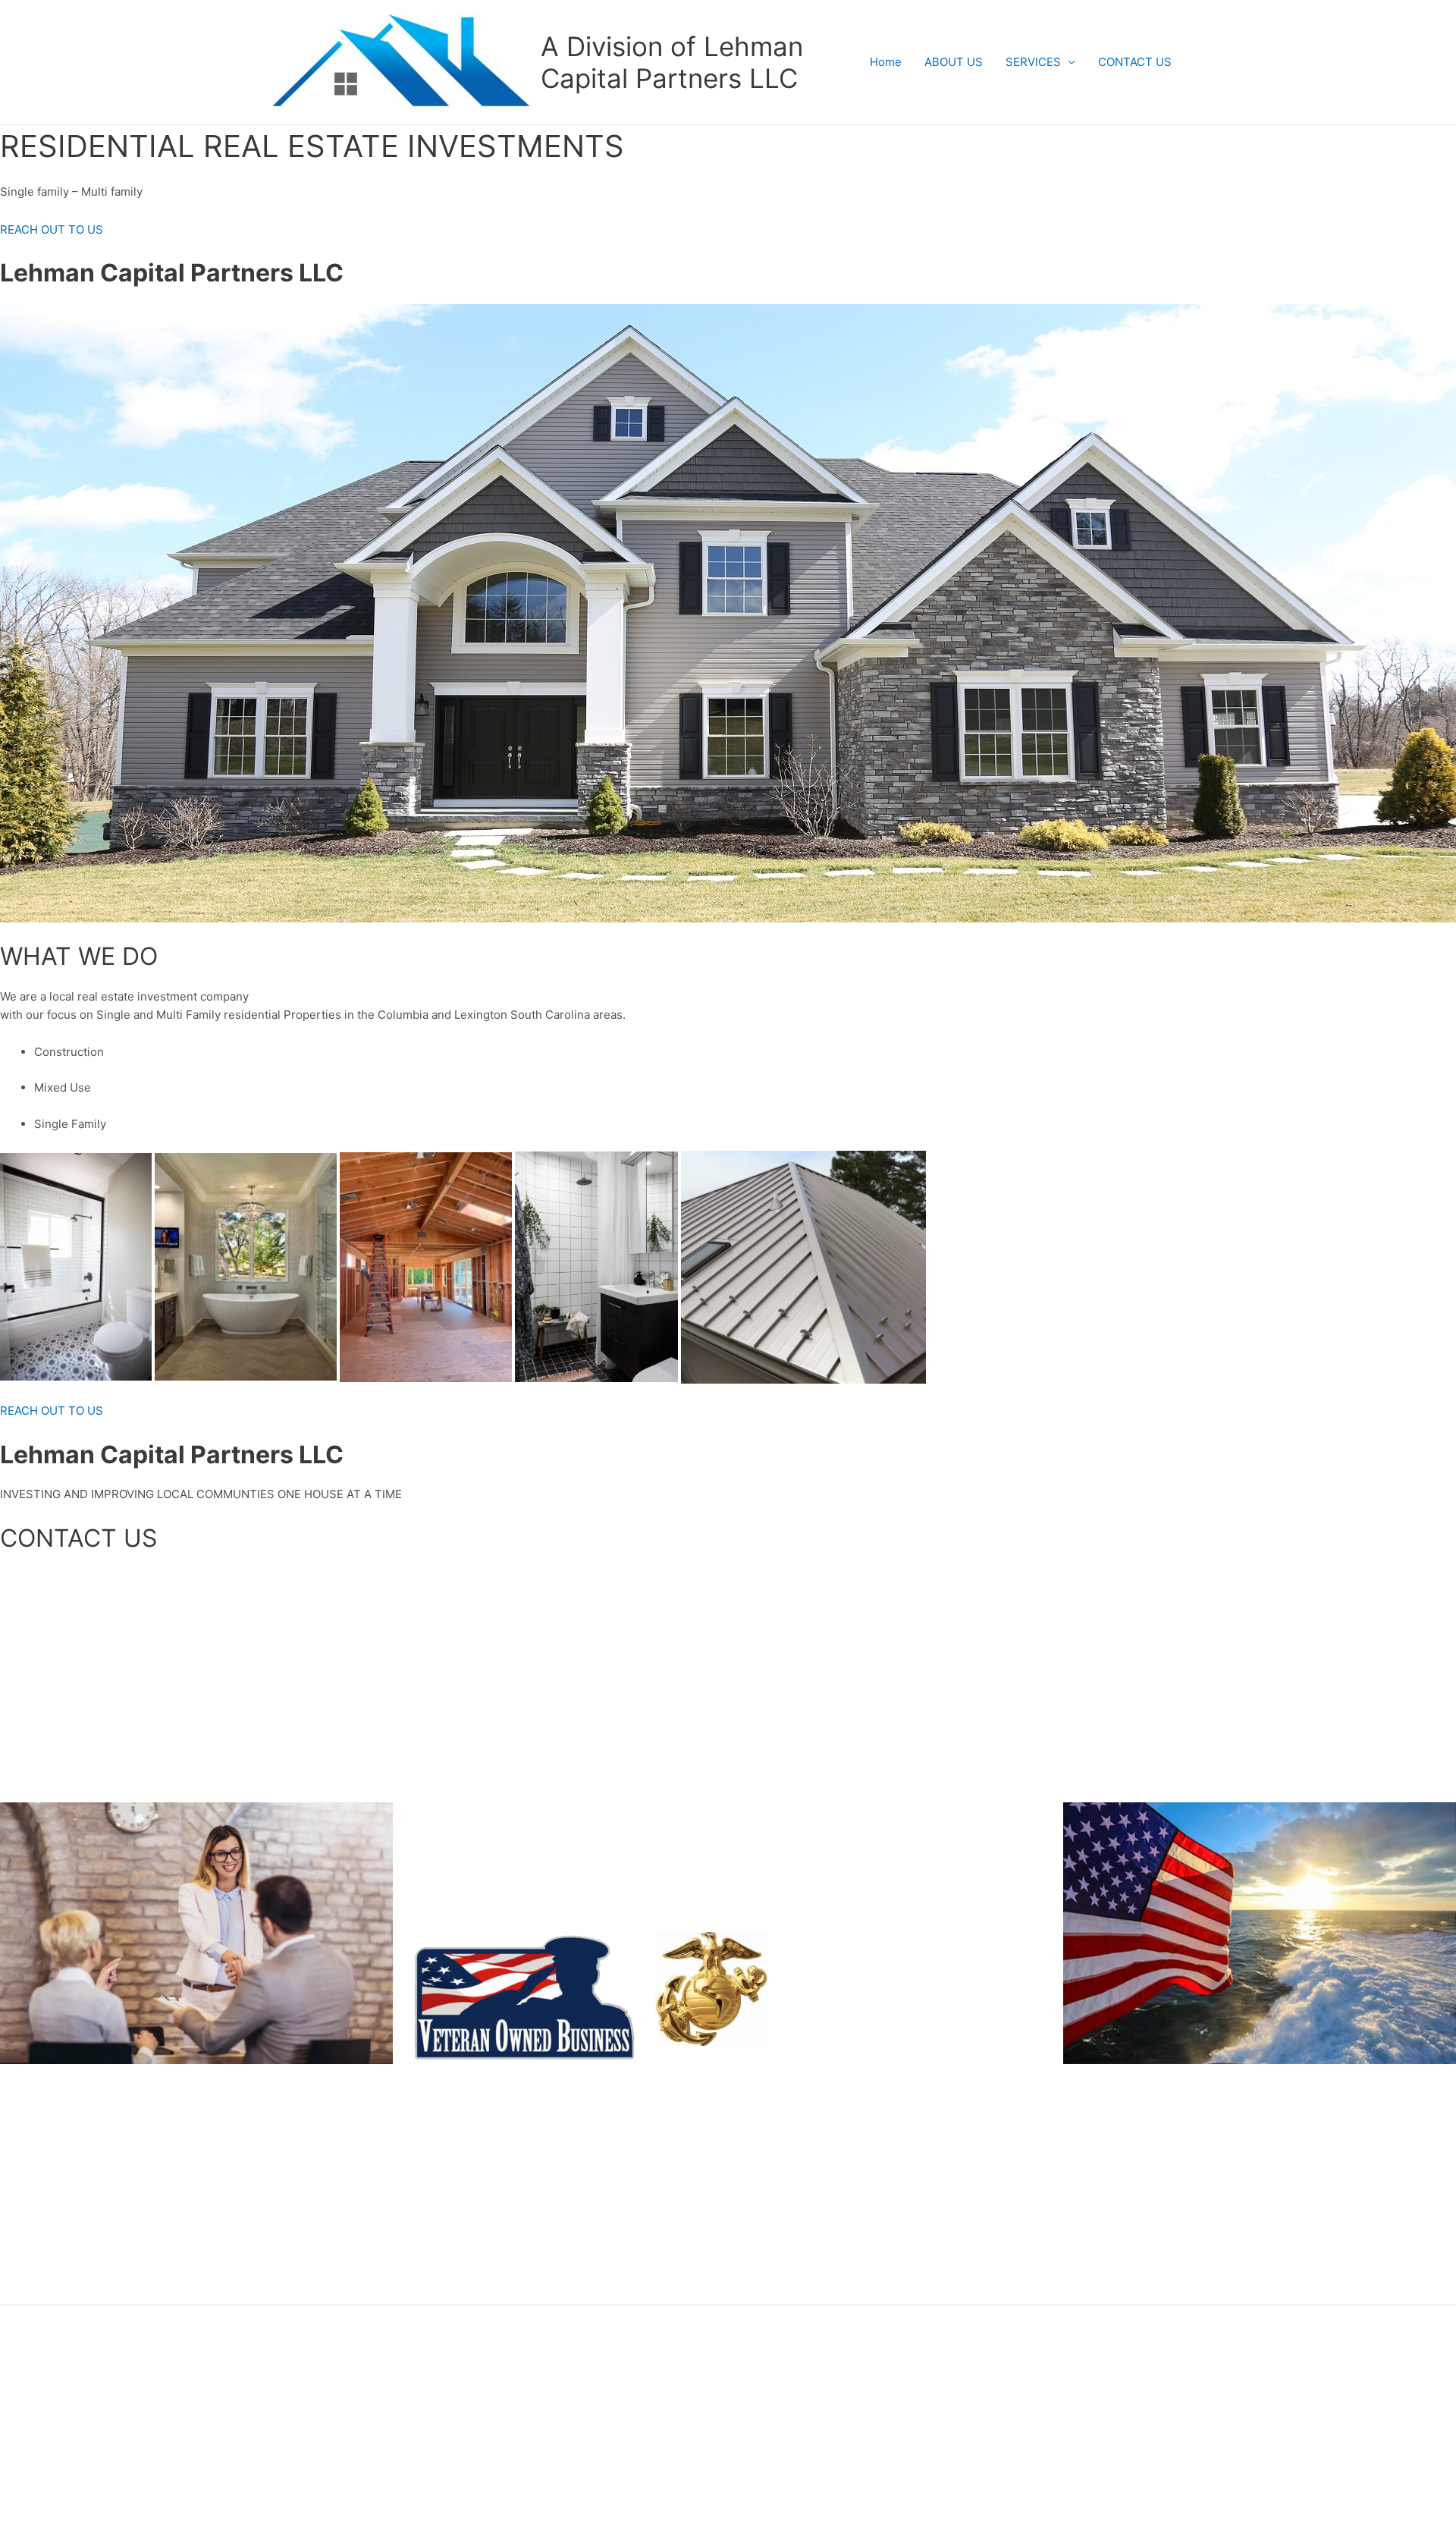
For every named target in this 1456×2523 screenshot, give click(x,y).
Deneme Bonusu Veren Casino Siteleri (103, 2219)
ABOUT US (954, 62)
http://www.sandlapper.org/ (73, 2163)
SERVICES (1033, 62)
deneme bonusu (44, 2275)
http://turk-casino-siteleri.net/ (80, 2182)
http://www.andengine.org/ (72, 2238)
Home (886, 62)
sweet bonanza (41, 2294)
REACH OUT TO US (52, 229)
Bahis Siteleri (36, 2125)
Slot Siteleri (31, 2144)
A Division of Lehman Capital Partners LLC (672, 62)
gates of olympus (46, 2257)
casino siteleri (38, 2200)
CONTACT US (1135, 62)
